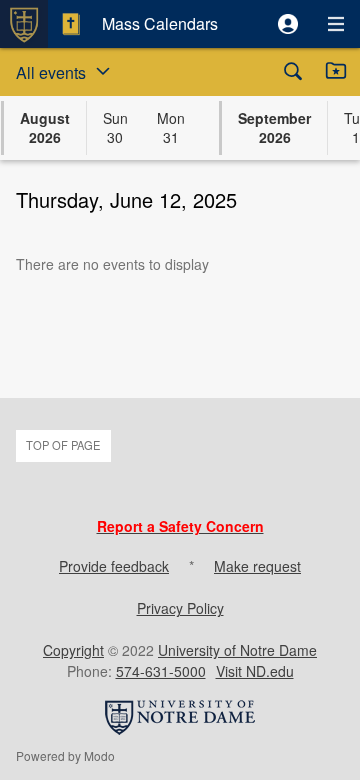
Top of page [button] (63, 445)
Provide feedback (114, 566)
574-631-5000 (161, 671)
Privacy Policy (180, 608)
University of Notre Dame (237, 650)
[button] (288, 24)
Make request (257, 566)
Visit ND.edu (255, 671)
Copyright (73, 650)
